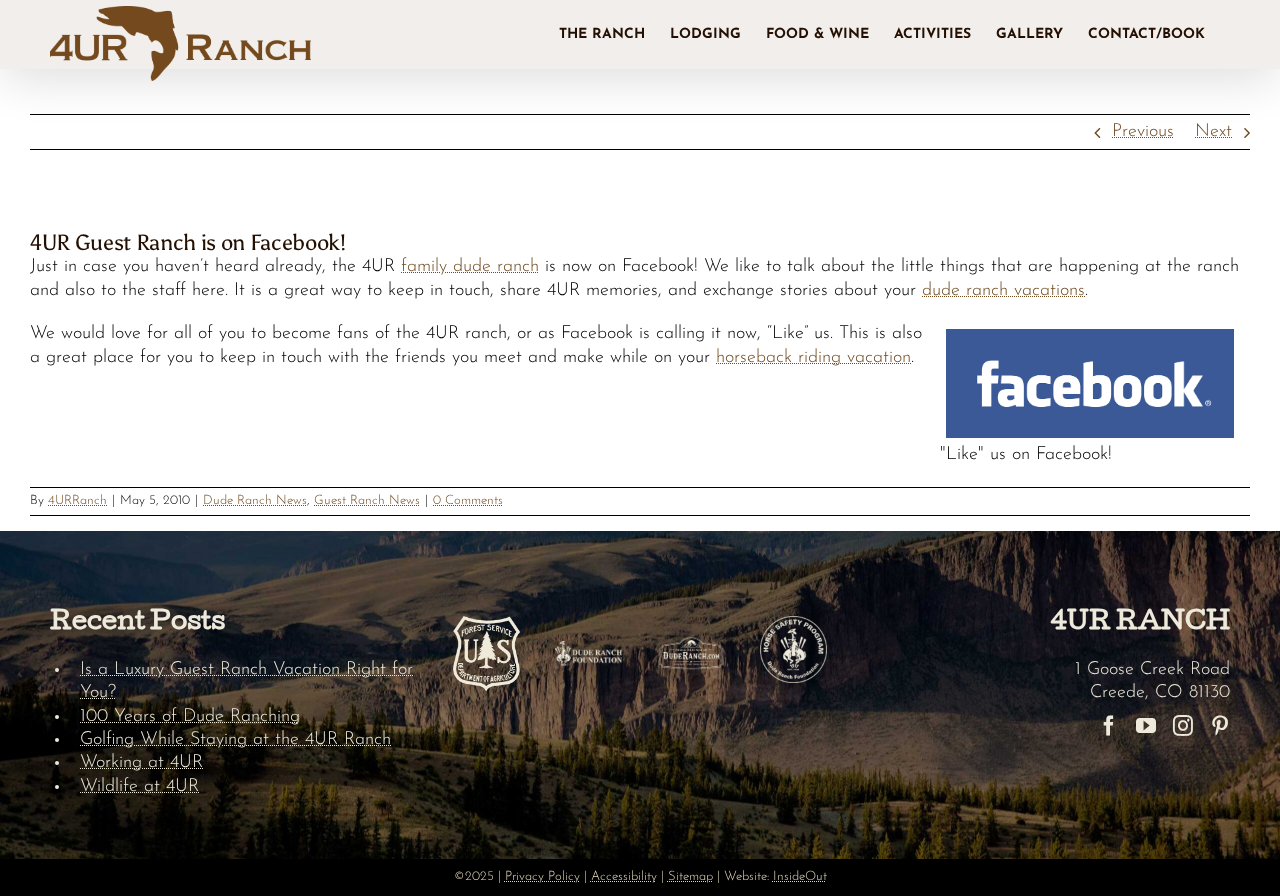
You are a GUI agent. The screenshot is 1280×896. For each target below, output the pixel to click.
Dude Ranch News (255, 500)
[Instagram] (1183, 726)
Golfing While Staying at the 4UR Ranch (235, 740)
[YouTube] (1146, 726)
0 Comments (468, 500)
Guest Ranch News (367, 500)
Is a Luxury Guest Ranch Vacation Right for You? (246, 681)
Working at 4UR (141, 763)
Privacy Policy (542, 876)
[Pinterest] (1220, 726)
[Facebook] (1109, 726)
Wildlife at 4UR (139, 787)
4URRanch (77, 500)
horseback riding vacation (813, 358)
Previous (1143, 132)
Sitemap (690, 876)
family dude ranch (470, 267)
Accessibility (624, 876)
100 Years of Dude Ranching (190, 717)
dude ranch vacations (1003, 291)
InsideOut (800, 876)
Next (1213, 132)
